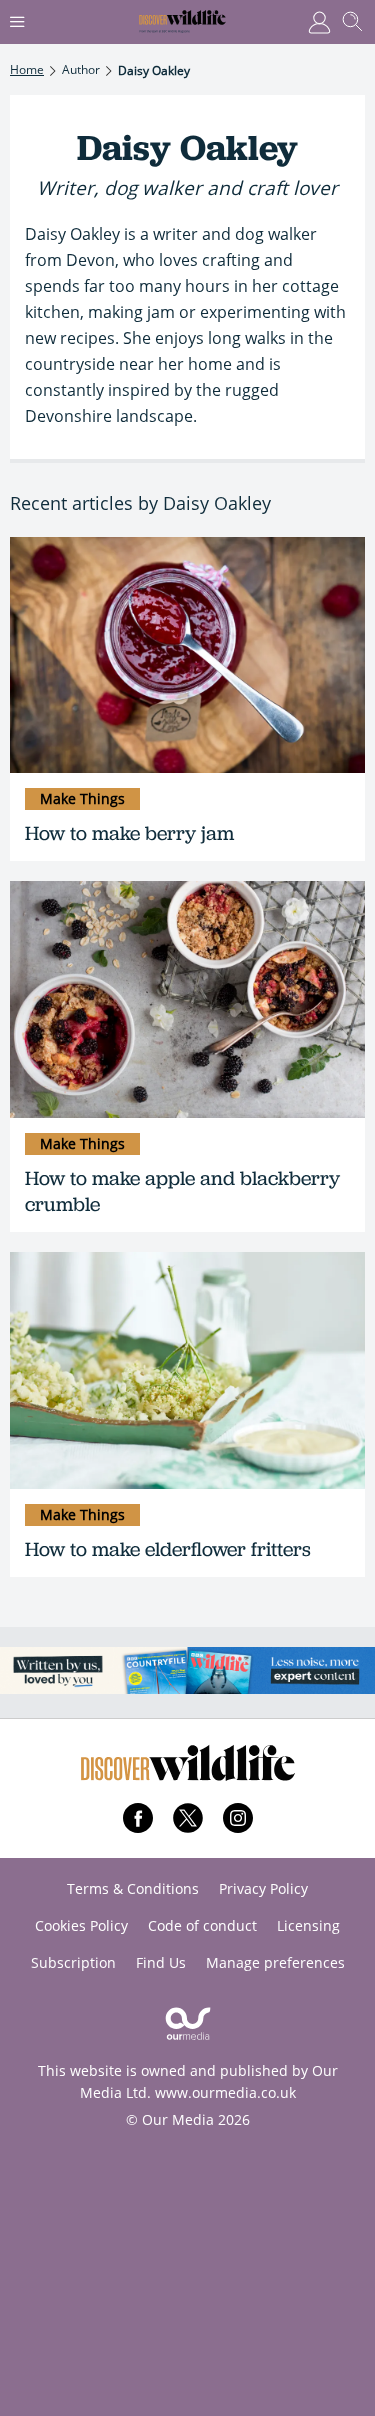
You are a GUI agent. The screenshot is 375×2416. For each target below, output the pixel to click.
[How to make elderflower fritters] (187, 1370)
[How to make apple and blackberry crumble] (187, 999)
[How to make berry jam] (187, 655)
